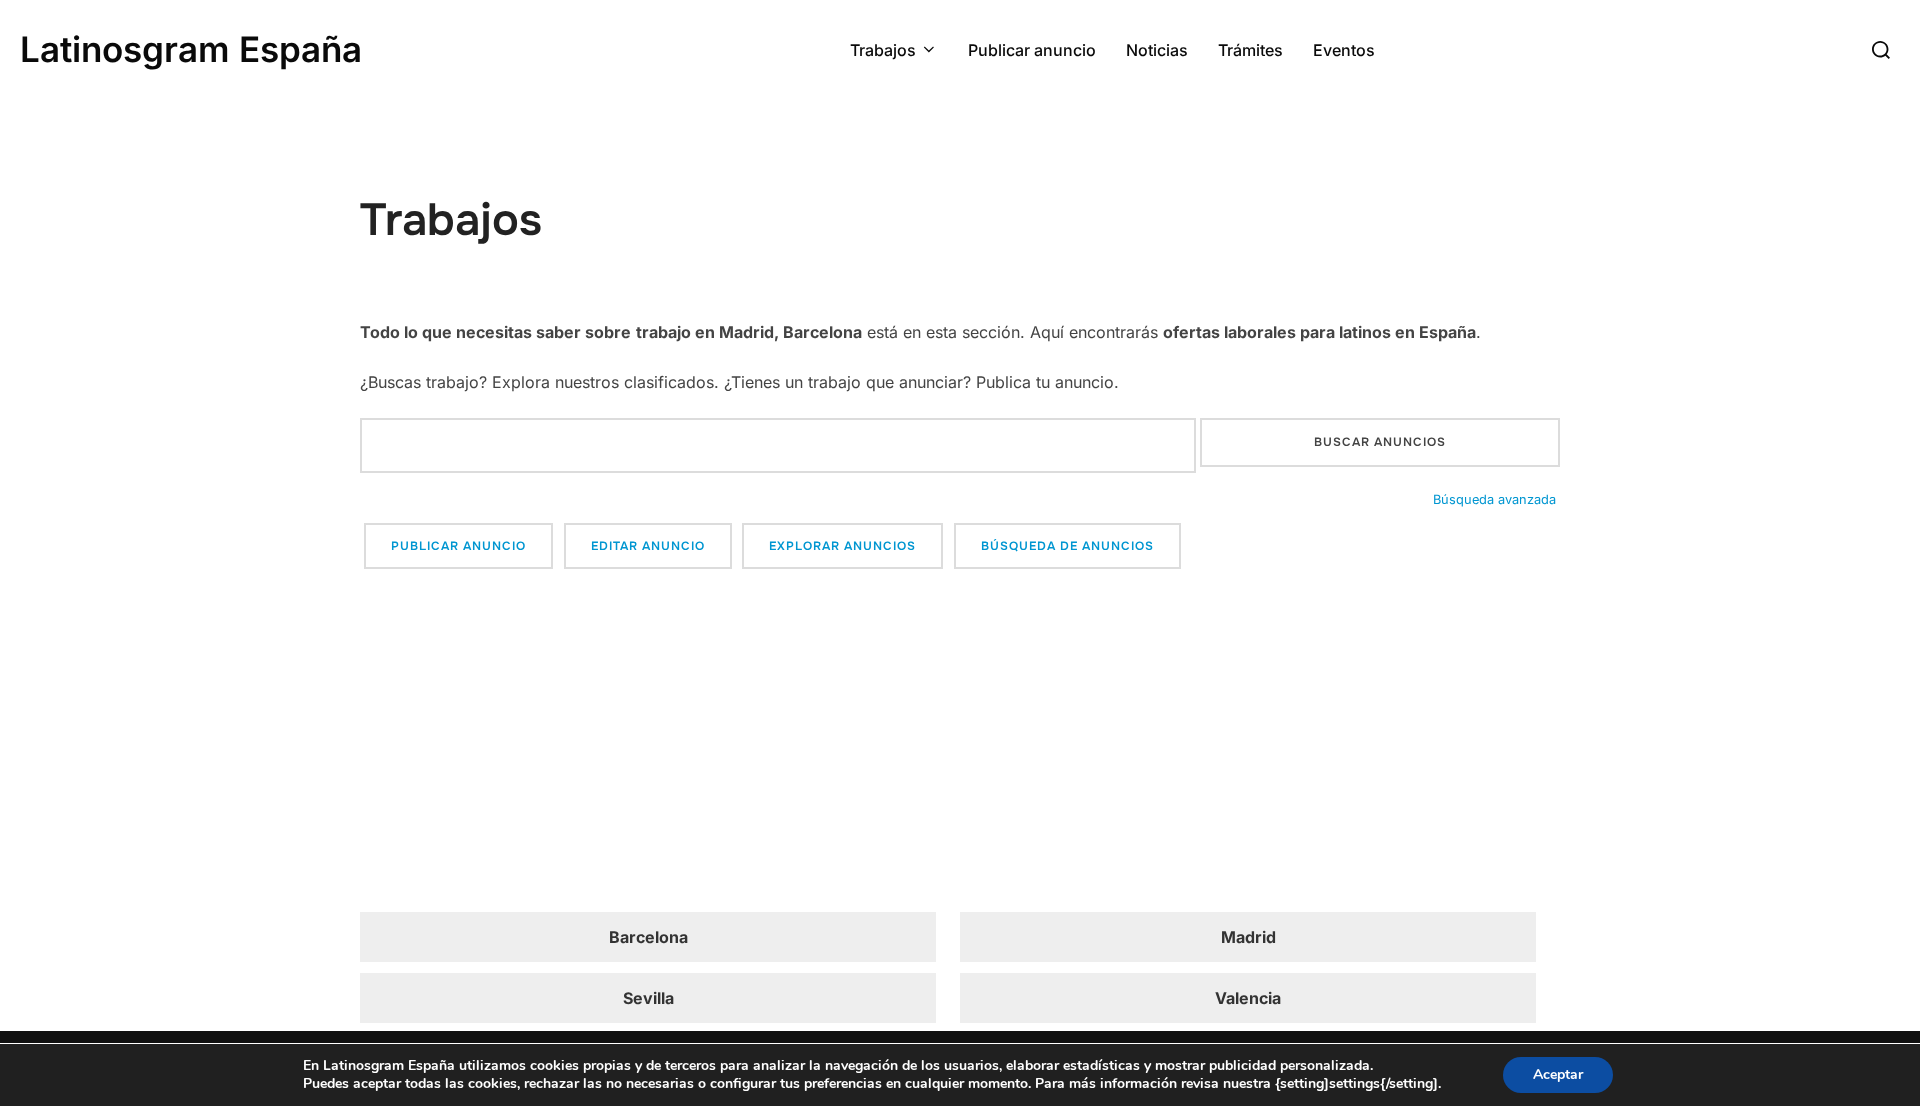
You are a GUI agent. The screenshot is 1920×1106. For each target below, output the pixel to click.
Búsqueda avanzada (1494, 499)
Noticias (1157, 50)
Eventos (1344, 50)
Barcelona (648, 937)
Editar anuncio (648, 546)
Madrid (1248, 937)
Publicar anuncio (1032, 50)
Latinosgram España (191, 49)
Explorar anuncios (842, 546)
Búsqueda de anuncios (1067, 546)
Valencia (1248, 998)
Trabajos (883, 50)
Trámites (1250, 50)
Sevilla (648, 998)
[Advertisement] (960, 744)
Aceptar (1558, 1074)
